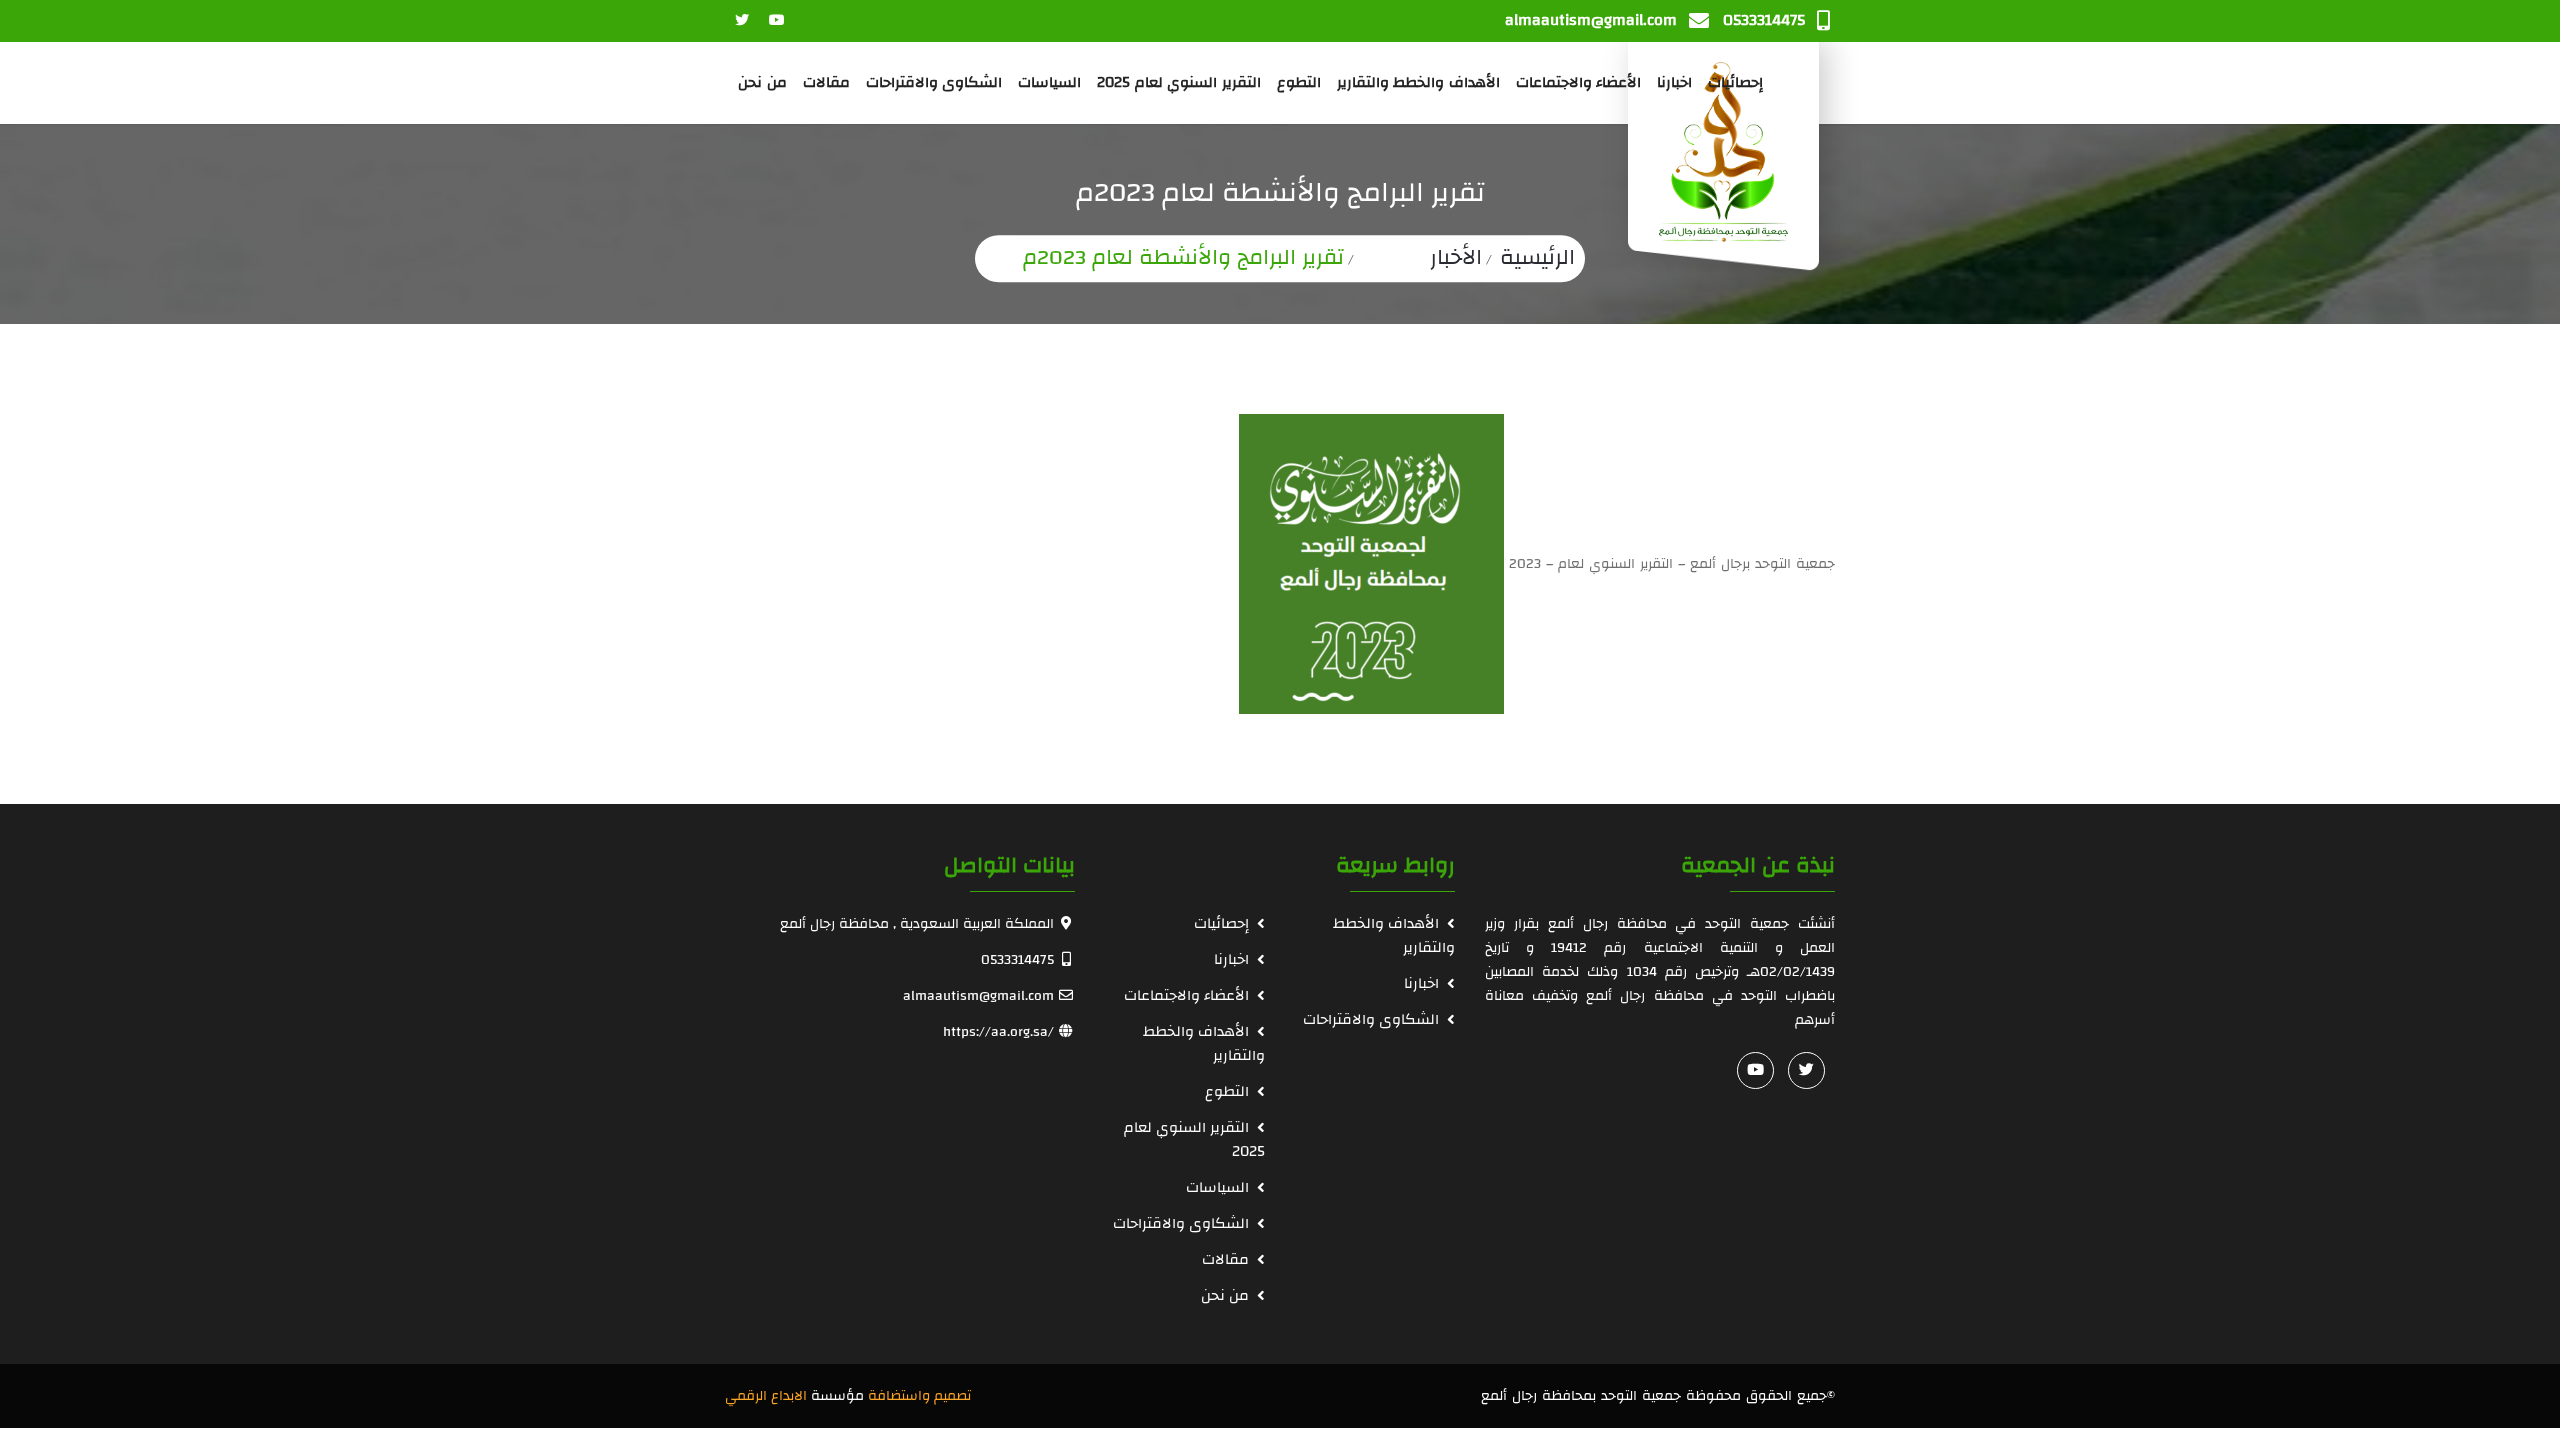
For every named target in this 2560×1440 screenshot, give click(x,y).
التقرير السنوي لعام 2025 (1179, 82)
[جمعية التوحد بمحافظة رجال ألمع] (1723, 157)
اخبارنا (1674, 82)
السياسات (1049, 82)
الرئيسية (1537, 257)
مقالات (826, 82)
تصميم (952, 1396)
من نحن (762, 82)
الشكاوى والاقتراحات (934, 82)
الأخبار (1456, 257)
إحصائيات (1735, 82)
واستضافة (899, 1396)
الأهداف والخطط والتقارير (1418, 82)
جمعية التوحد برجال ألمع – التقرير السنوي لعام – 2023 (1672, 564)
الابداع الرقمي (766, 1396)
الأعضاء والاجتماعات (1579, 82)
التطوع (1299, 82)
